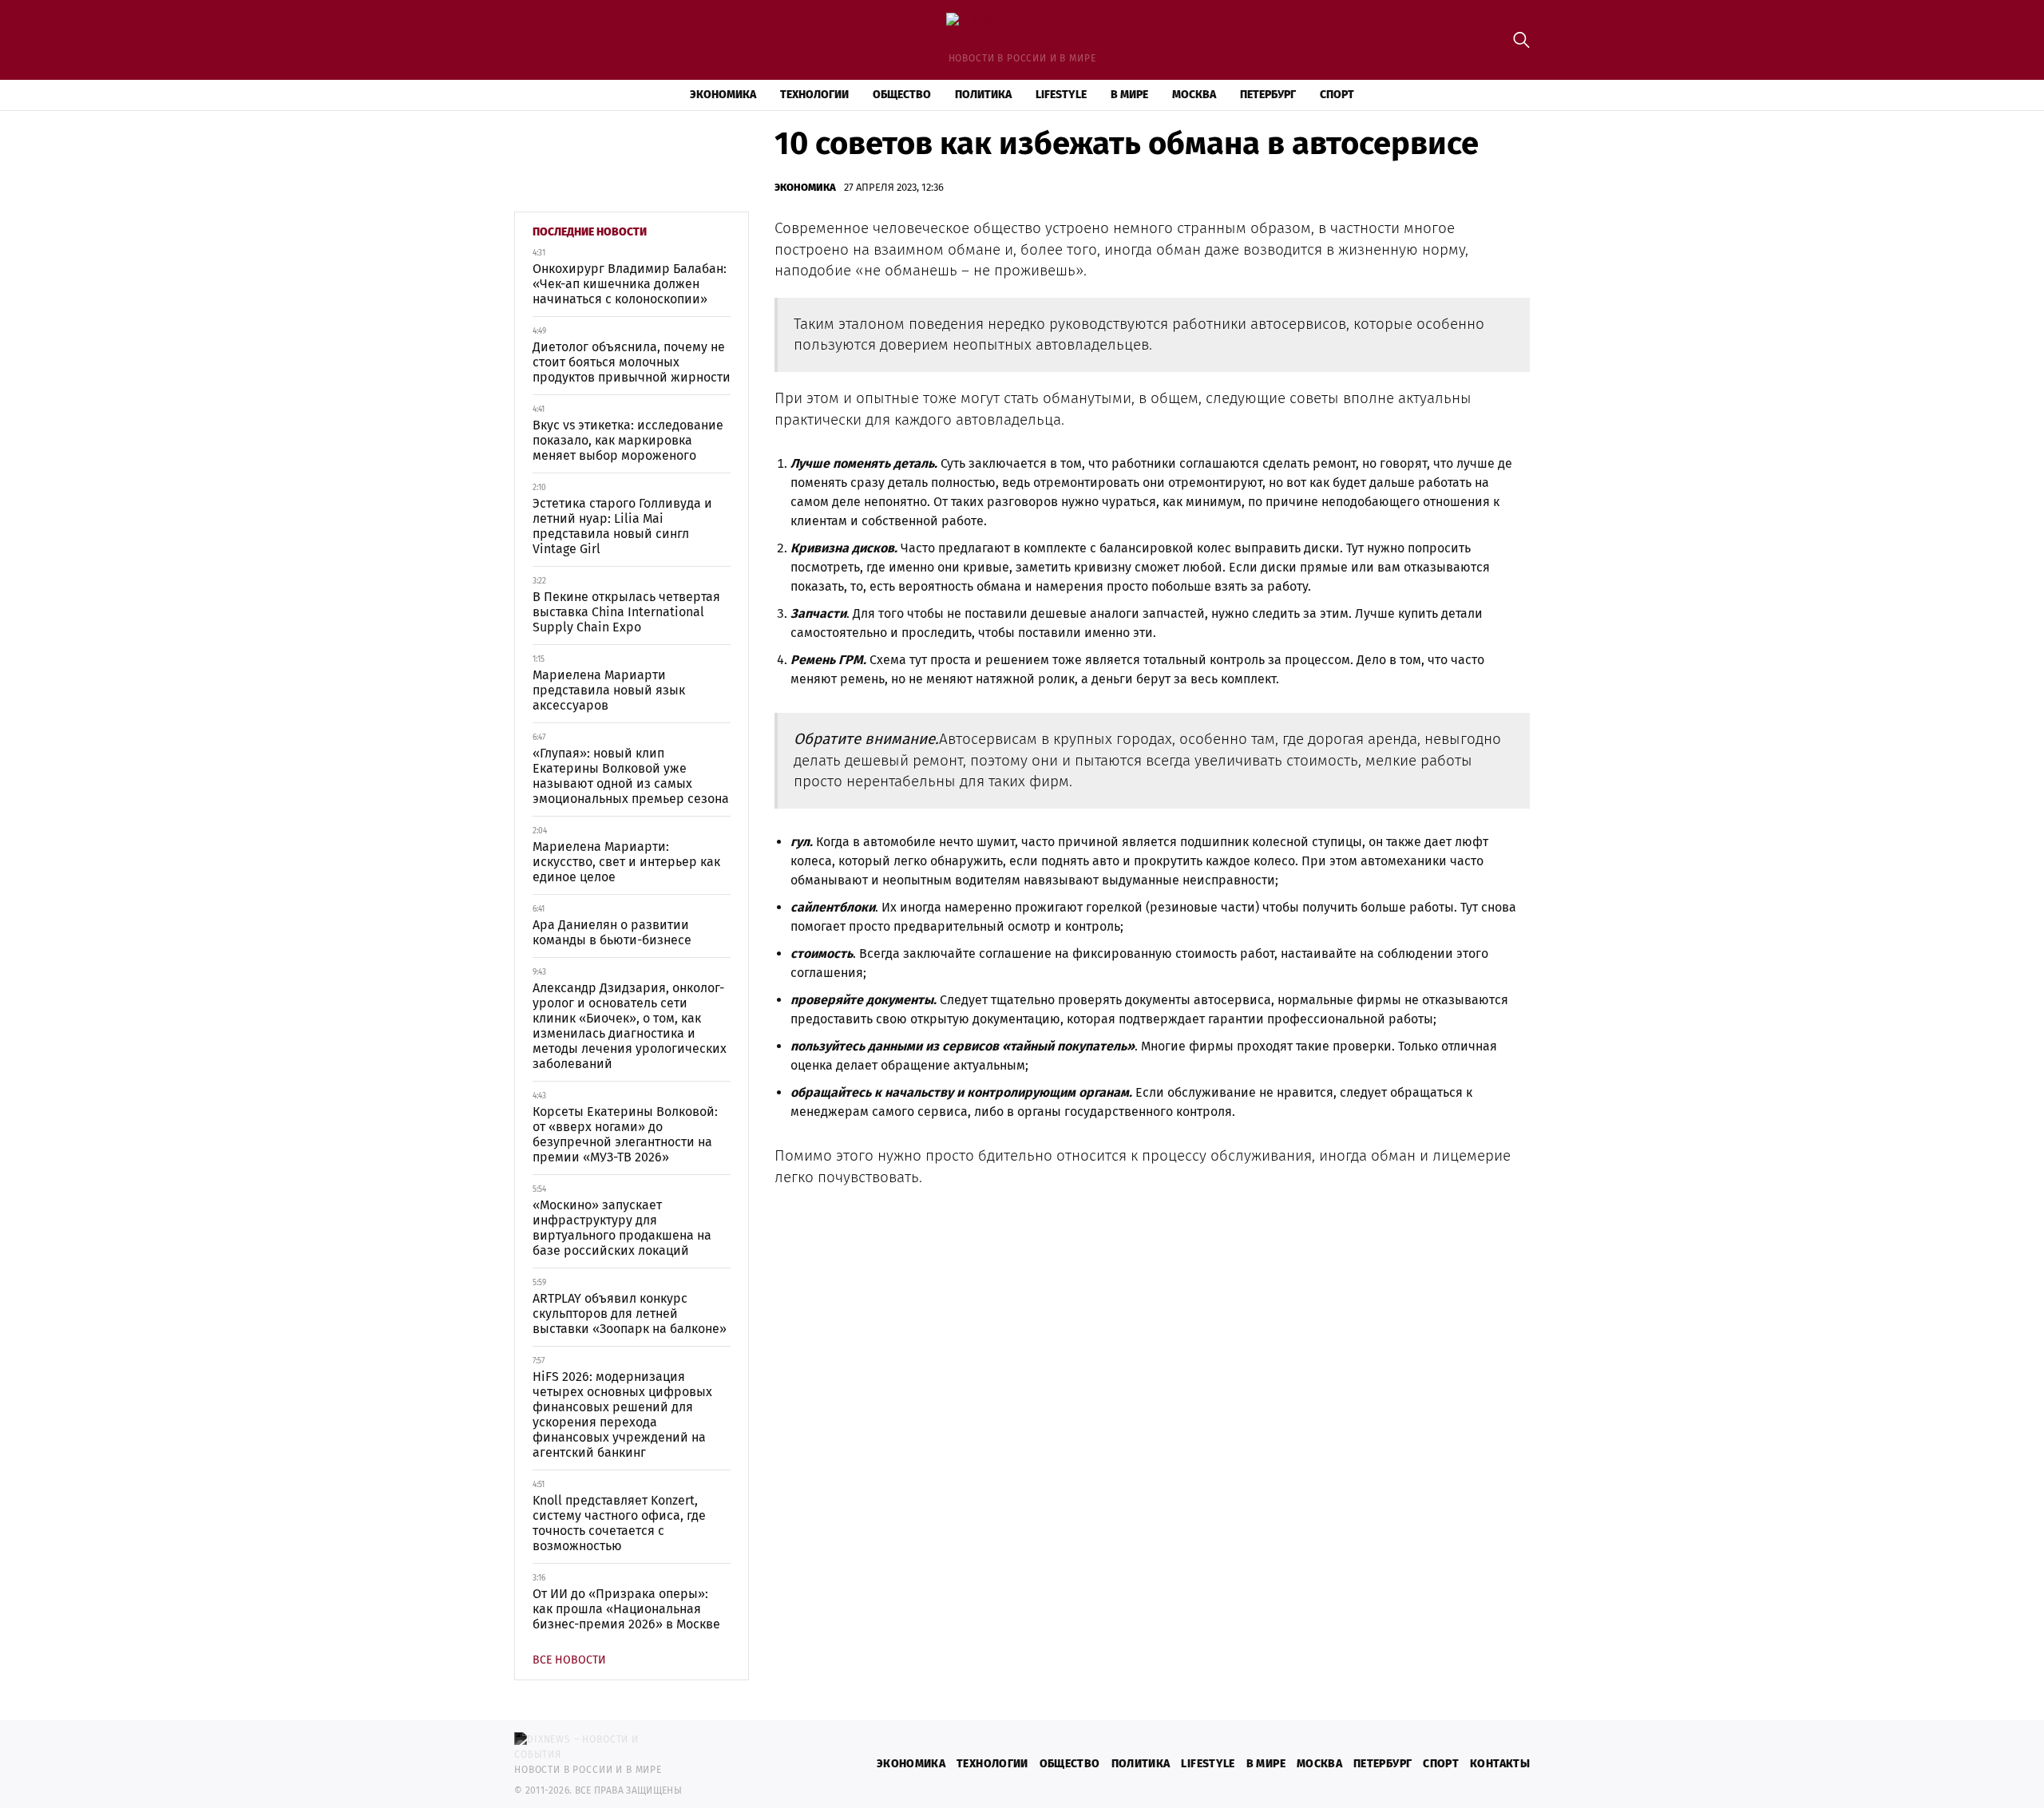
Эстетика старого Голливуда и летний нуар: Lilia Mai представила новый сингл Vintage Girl (622, 526)
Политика (983, 95)
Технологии (814, 95)
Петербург (1268, 95)
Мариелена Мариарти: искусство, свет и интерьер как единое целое (626, 862)
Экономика (723, 95)
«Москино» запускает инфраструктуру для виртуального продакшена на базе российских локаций (622, 1228)
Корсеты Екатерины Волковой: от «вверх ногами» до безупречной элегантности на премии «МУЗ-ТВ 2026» (625, 1134)
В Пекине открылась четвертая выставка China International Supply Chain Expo (626, 612)
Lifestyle (1061, 95)
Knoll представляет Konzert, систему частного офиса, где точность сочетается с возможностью (619, 1523)
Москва (1194, 95)
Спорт (1337, 95)
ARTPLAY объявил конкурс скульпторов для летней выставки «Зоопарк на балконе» (630, 1313)
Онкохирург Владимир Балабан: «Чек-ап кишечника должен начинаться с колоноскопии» (630, 284)
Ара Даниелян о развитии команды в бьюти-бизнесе (612, 932)
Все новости (569, 1660)
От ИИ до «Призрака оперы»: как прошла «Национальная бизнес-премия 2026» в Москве (626, 1609)
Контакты (1500, 1764)
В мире (1129, 95)
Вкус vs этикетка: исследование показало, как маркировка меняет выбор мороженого (628, 440)
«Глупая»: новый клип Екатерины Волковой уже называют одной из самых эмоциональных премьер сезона (631, 776)
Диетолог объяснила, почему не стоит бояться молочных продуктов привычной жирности (632, 362)
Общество (902, 95)
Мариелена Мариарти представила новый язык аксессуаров (609, 690)
